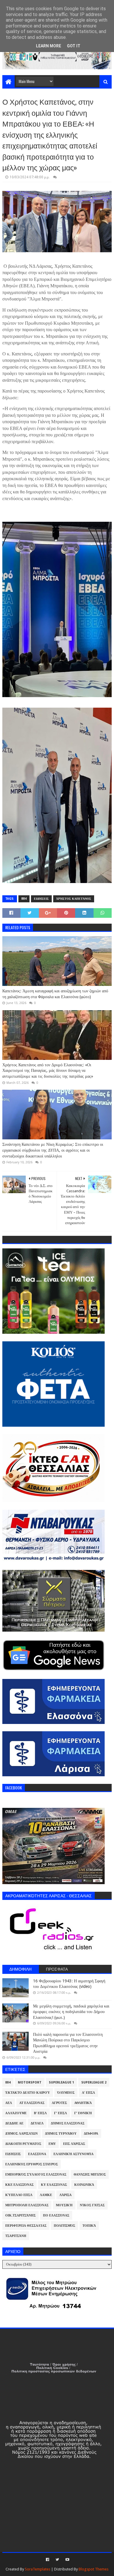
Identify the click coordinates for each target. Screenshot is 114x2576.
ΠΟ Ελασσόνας (56, 2215)
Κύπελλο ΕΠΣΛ (19, 2195)
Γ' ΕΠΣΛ (61, 2113)
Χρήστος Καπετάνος (74, 899)
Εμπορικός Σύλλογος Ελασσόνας (36, 2175)
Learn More (49, 46)
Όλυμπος (66, 2093)
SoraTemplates (38, 2569)
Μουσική (64, 2205)
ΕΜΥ (52, 2144)
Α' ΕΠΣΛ (88, 2093)
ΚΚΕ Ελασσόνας (19, 2185)
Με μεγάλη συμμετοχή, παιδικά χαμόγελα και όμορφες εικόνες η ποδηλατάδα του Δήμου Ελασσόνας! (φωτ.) (71, 2012)
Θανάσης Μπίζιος (90, 2175)
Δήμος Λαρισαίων (21, 2134)
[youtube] (67, 2560)
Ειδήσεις (41, 899)
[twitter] (57, 2560)
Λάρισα (65, 2195)
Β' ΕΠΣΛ (40, 2113)
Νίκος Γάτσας (92, 2205)
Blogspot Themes (94, 2569)
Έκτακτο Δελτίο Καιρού (28, 2093)
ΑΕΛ (9, 2103)
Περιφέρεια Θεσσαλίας (26, 2226)
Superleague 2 (94, 2082)
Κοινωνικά (84, 2185)
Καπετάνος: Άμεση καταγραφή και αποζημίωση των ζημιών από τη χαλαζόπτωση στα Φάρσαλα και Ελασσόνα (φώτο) (55, 994)
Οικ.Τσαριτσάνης (20, 2215)
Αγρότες (59, 2103)
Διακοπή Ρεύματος (23, 2144)
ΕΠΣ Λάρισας (74, 2144)
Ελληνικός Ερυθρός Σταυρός (32, 2164)
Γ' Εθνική (83, 2113)
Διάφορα (91, 2134)
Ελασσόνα (37, 2154)
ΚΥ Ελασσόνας (54, 2185)
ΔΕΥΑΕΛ (37, 2123)
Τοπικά (89, 2226)
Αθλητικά (83, 2103)
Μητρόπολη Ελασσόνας (27, 2205)
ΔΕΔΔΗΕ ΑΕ (14, 2123)
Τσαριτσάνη (16, 2236)
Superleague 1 (61, 2082)
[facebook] (47, 2560)
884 (24, 899)
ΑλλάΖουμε (16, 2113)
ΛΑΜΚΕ (46, 2195)
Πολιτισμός (64, 2226)
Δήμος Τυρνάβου (61, 2134)
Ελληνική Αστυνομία (74, 2154)
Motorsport (30, 2082)
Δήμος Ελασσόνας (68, 2123)
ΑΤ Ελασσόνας (32, 2103)
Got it (74, 46)
